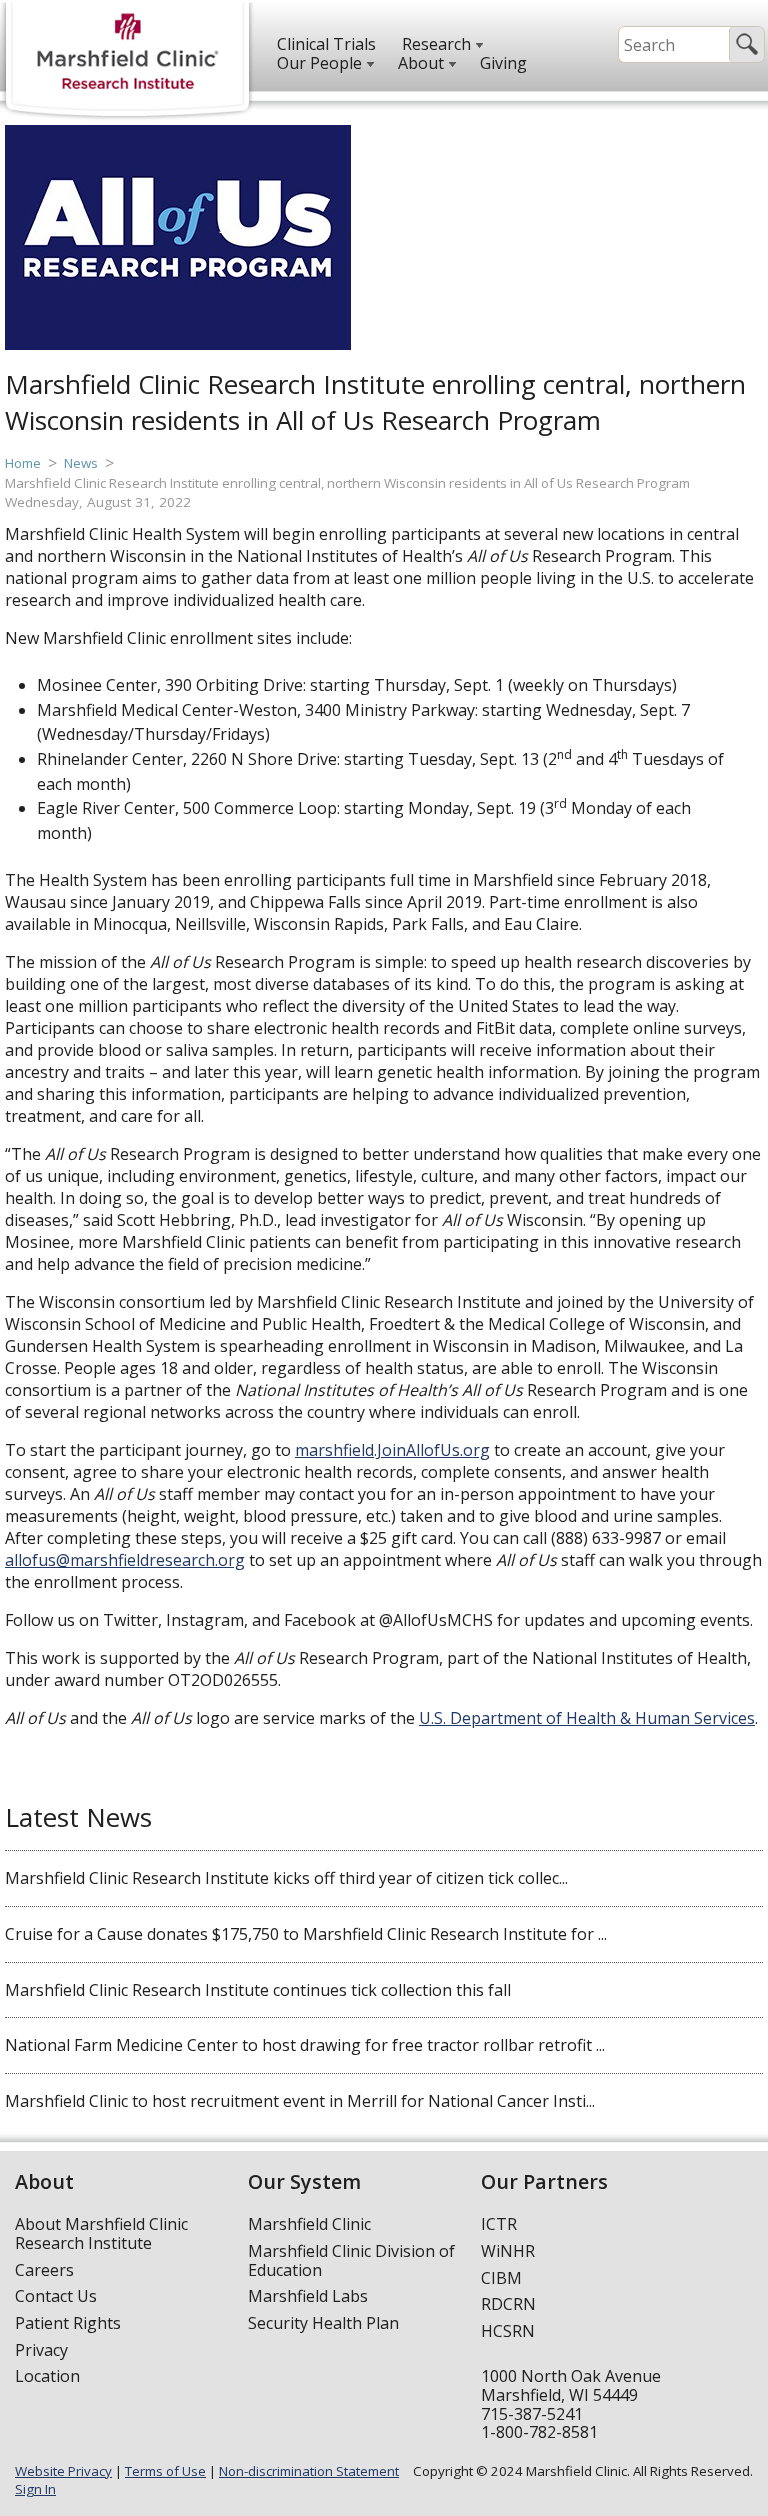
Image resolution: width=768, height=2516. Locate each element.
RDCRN (508, 2304)
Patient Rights (68, 2323)
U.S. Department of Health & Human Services (587, 1718)
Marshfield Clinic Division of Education (351, 2260)
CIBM (501, 2278)
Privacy (41, 2350)
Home (23, 463)
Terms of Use (165, 2471)
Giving (503, 63)
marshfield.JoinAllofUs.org (392, 1450)
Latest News (78, 1817)
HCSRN (508, 2331)
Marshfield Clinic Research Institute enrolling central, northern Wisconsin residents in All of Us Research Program (347, 483)
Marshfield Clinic (309, 2224)
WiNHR (508, 2251)
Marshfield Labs (308, 2296)
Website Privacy (63, 2471)
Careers (44, 2270)
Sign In (35, 2489)
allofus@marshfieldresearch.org (125, 1560)
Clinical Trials (326, 44)
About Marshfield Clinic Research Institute (101, 2233)
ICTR (499, 2224)
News (81, 463)
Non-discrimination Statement (309, 2471)
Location (47, 2376)
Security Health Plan (323, 2323)
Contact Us (56, 2296)
